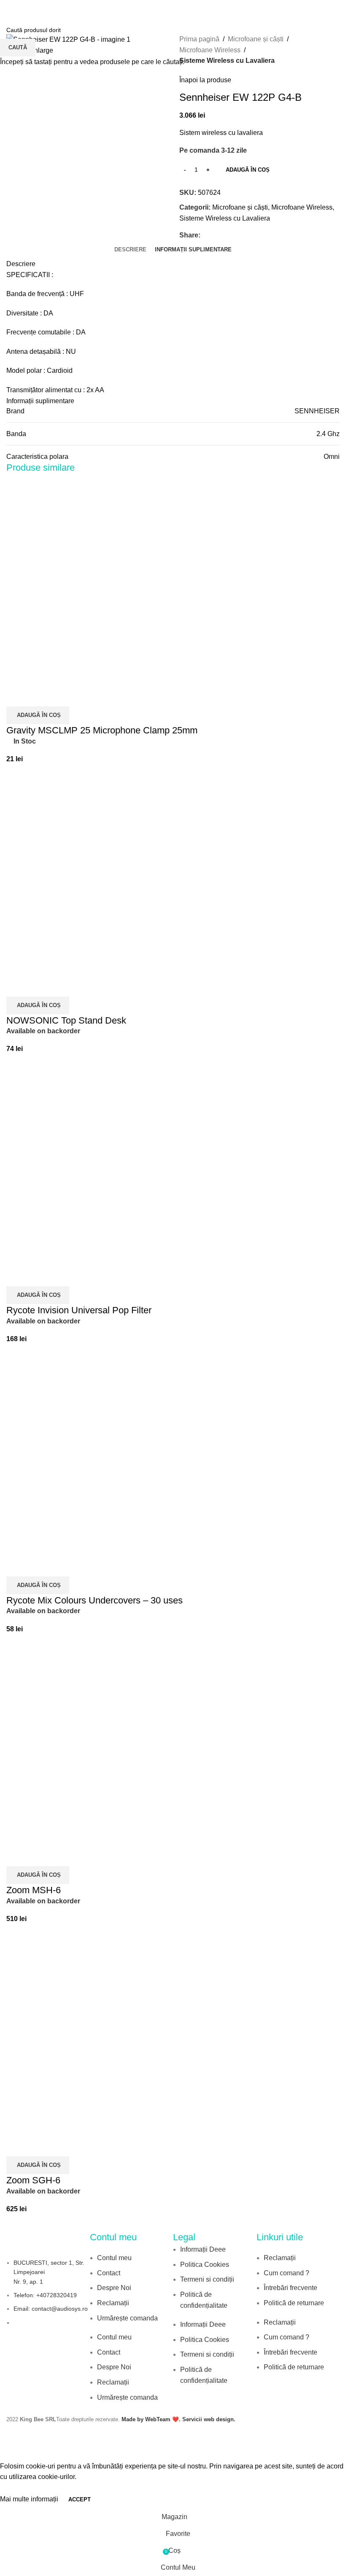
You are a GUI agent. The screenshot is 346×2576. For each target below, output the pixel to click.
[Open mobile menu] (10, 8)
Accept (80, 2499)
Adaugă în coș (248, 170)
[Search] (336, 8)
